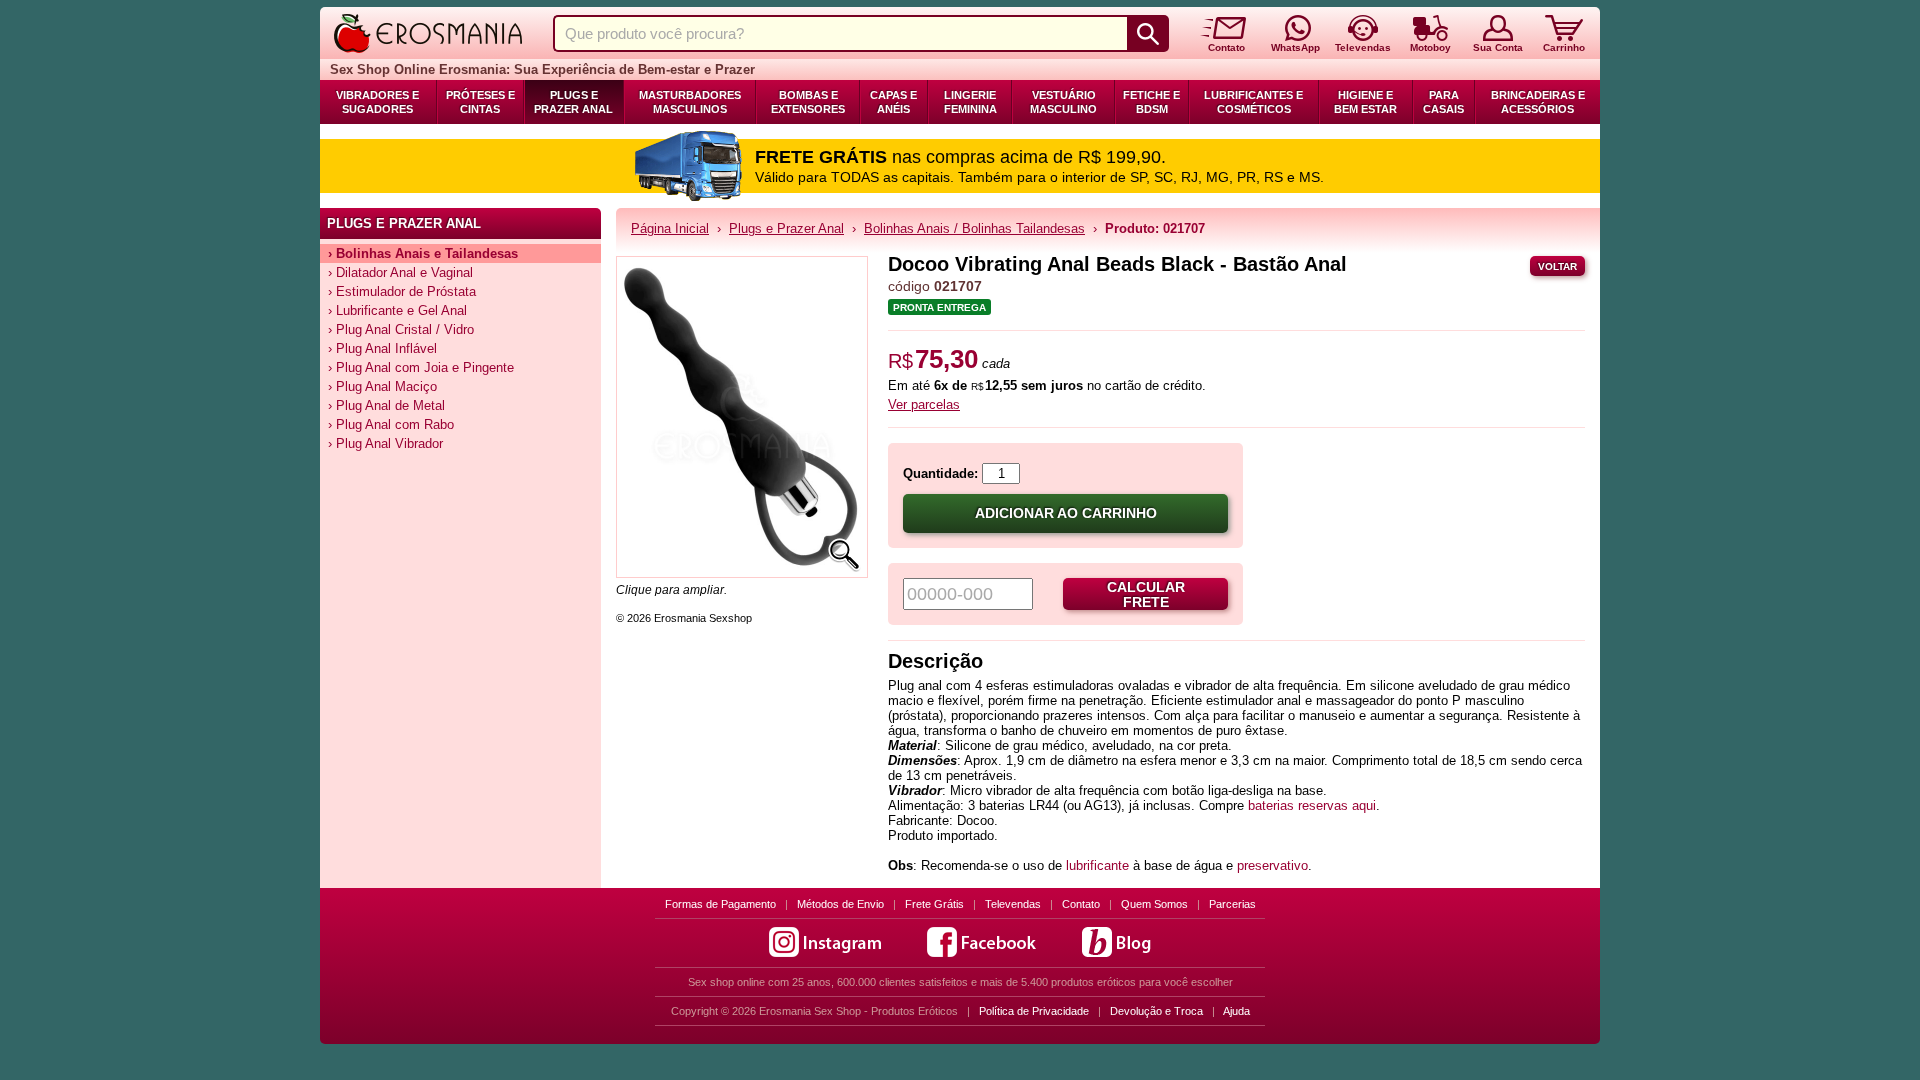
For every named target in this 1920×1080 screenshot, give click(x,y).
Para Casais (1443, 102)
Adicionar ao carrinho (1066, 513)
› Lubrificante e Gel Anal (397, 310)
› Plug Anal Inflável (382, 348)
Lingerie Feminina (970, 102)
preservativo (1272, 865)
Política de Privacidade (1034, 1011)
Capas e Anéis (893, 102)
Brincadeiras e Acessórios (1538, 102)
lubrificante (1099, 865)
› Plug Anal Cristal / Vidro (401, 329)
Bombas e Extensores (808, 102)
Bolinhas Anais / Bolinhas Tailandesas (974, 228)
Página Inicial (670, 228)
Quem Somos (1154, 904)
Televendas (1013, 904)
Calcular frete (1146, 595)
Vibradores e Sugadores (377, 102)
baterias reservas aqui (1312, 805)
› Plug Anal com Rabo (391, 424)
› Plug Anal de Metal (386, 405)
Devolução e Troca (1156, 1011)
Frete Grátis (934, 904)
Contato (1081, 904)
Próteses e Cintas (480, 102)
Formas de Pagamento (720, 904)
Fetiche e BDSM (1151, 102)
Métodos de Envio (840, 904)
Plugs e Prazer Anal (573, 102)
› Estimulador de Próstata (402, 291)
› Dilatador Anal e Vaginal (400, 272)
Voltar (1557, 266)
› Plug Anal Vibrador (385, 443)
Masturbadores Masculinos (690, 102)
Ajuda (1236, 1011)
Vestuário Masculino (1063, 102)
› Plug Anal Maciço (382, 386)
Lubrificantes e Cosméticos (1253, 102)
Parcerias (1232, 904)
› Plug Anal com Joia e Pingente (421, 367)
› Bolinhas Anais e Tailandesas (423, 253)
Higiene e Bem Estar (1365, 102)
